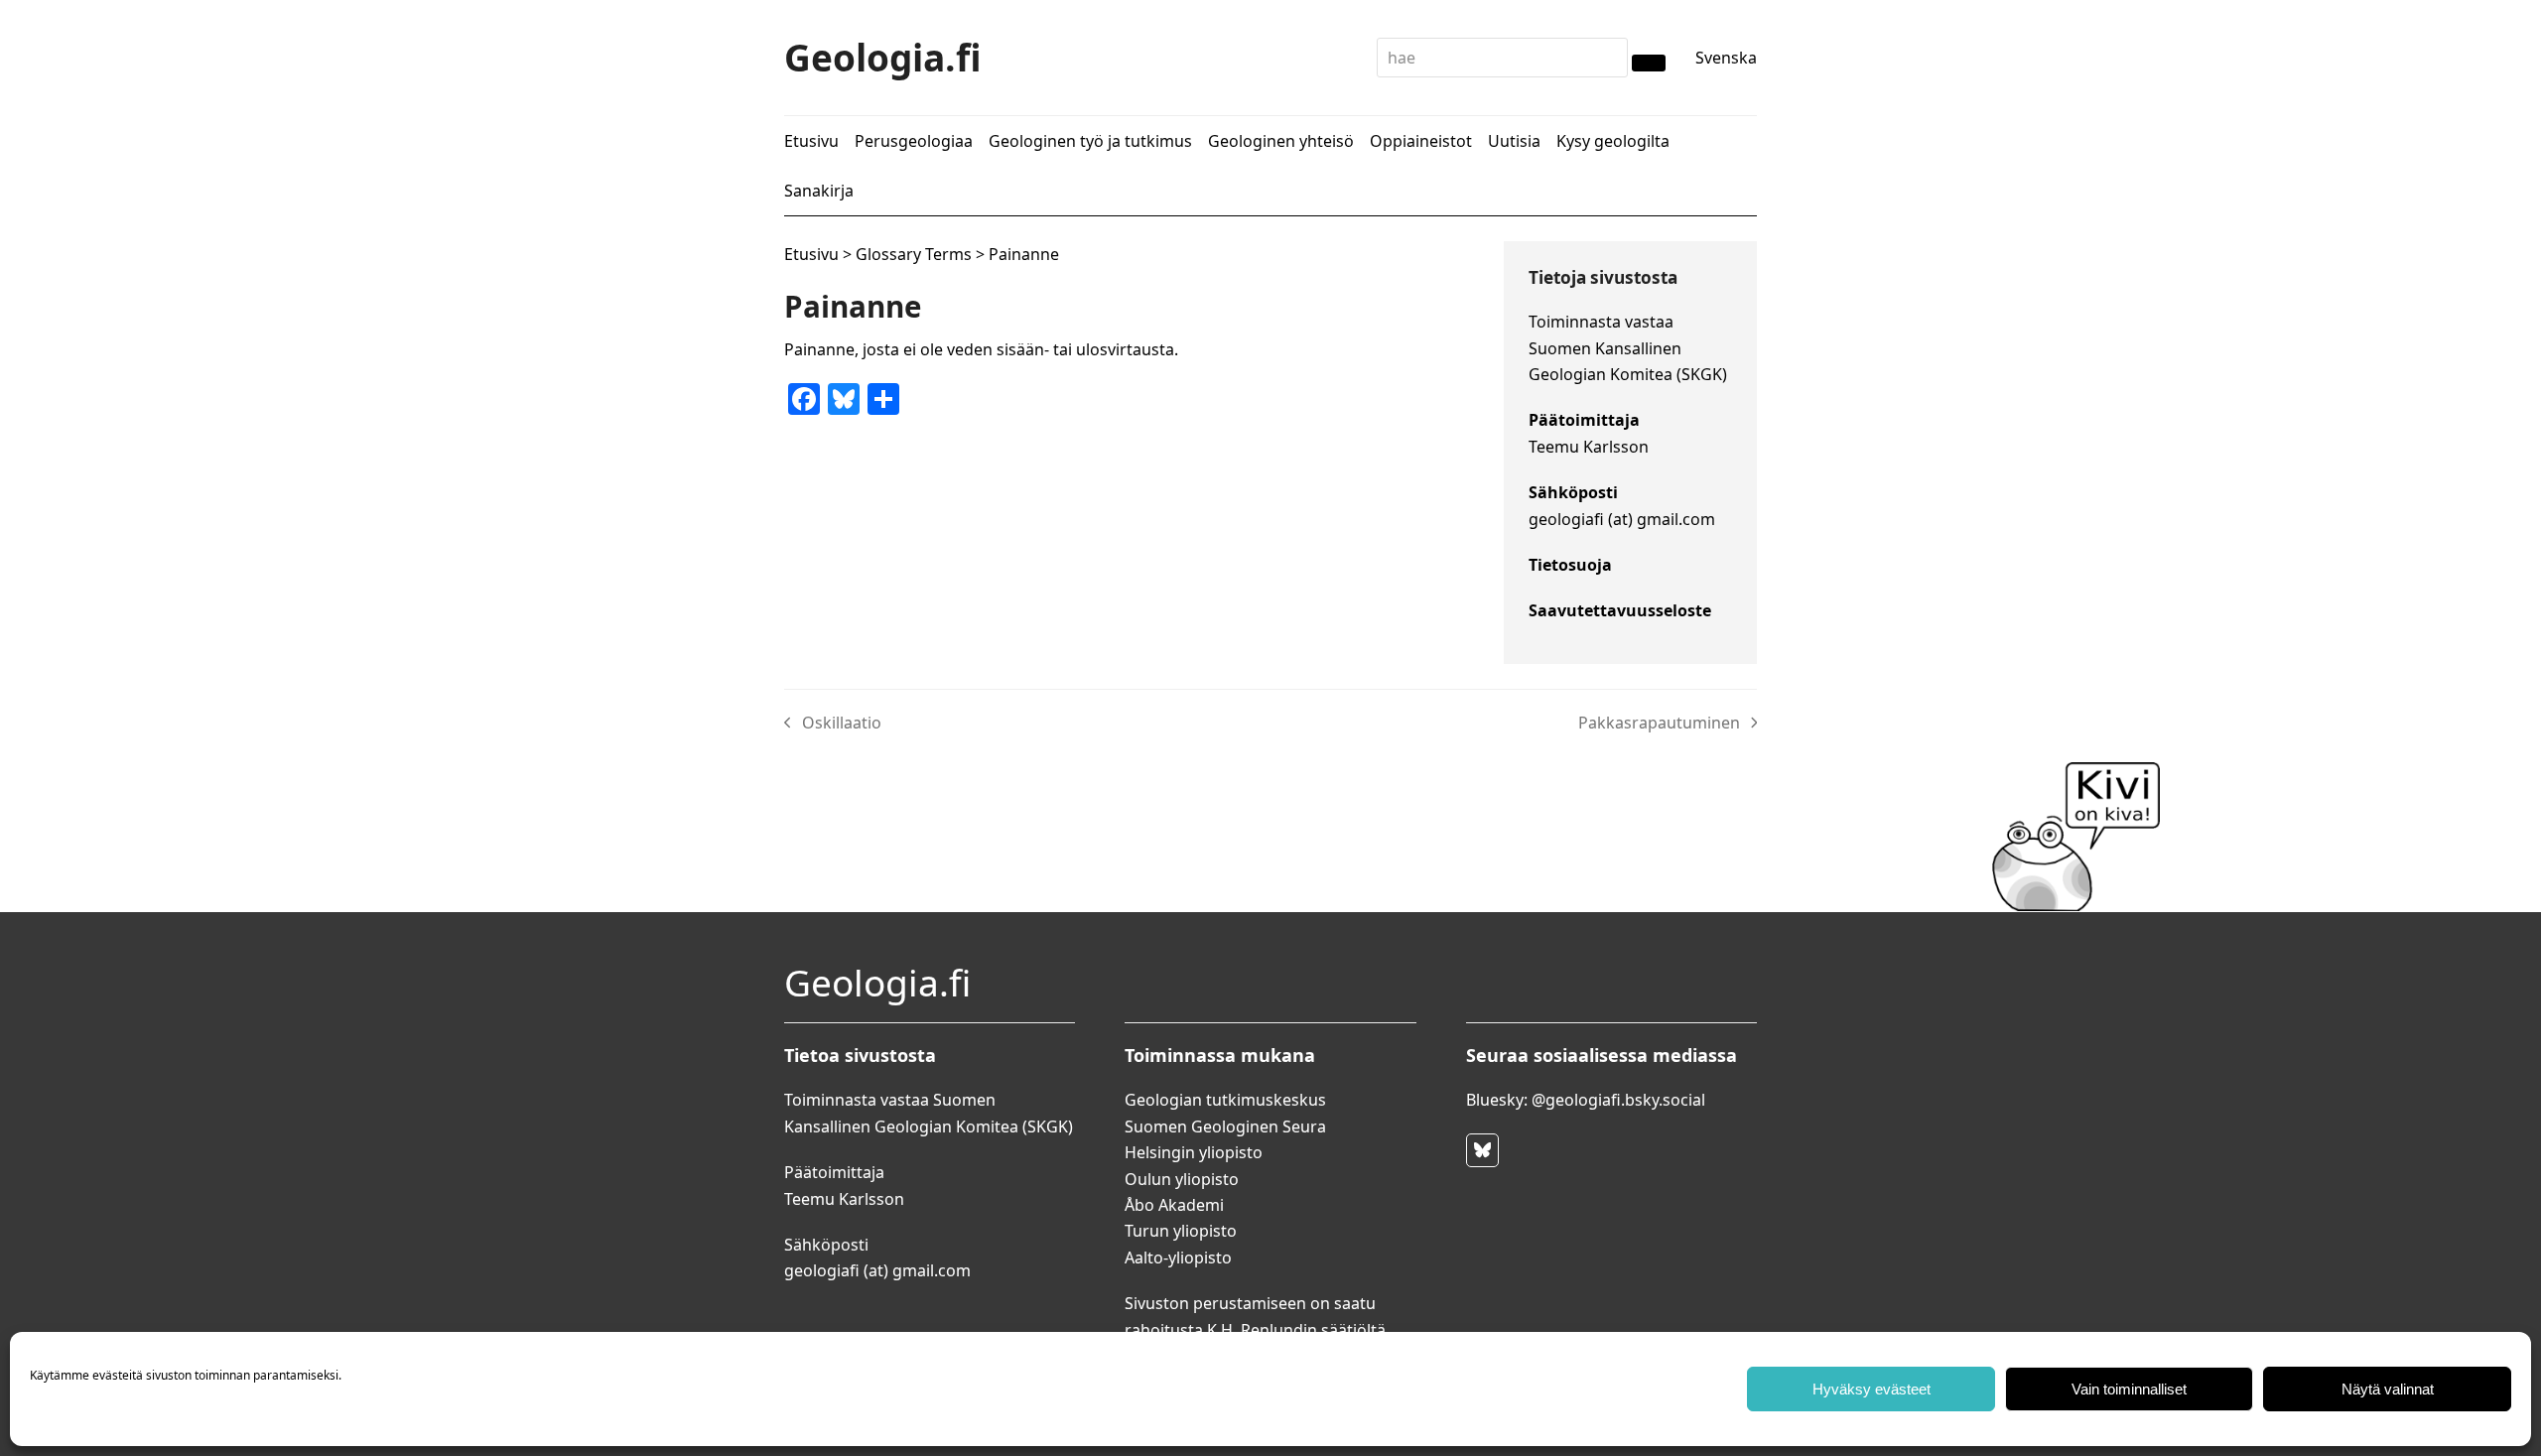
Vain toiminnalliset (2129, 1389)
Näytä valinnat (2388, 1389)
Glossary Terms (914, 254)
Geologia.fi (883, 57)
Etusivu (811, 254)
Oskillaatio (833, 724)
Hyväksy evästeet (1872, 1389)
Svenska (1726, 58)
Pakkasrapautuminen (1659, 724)
